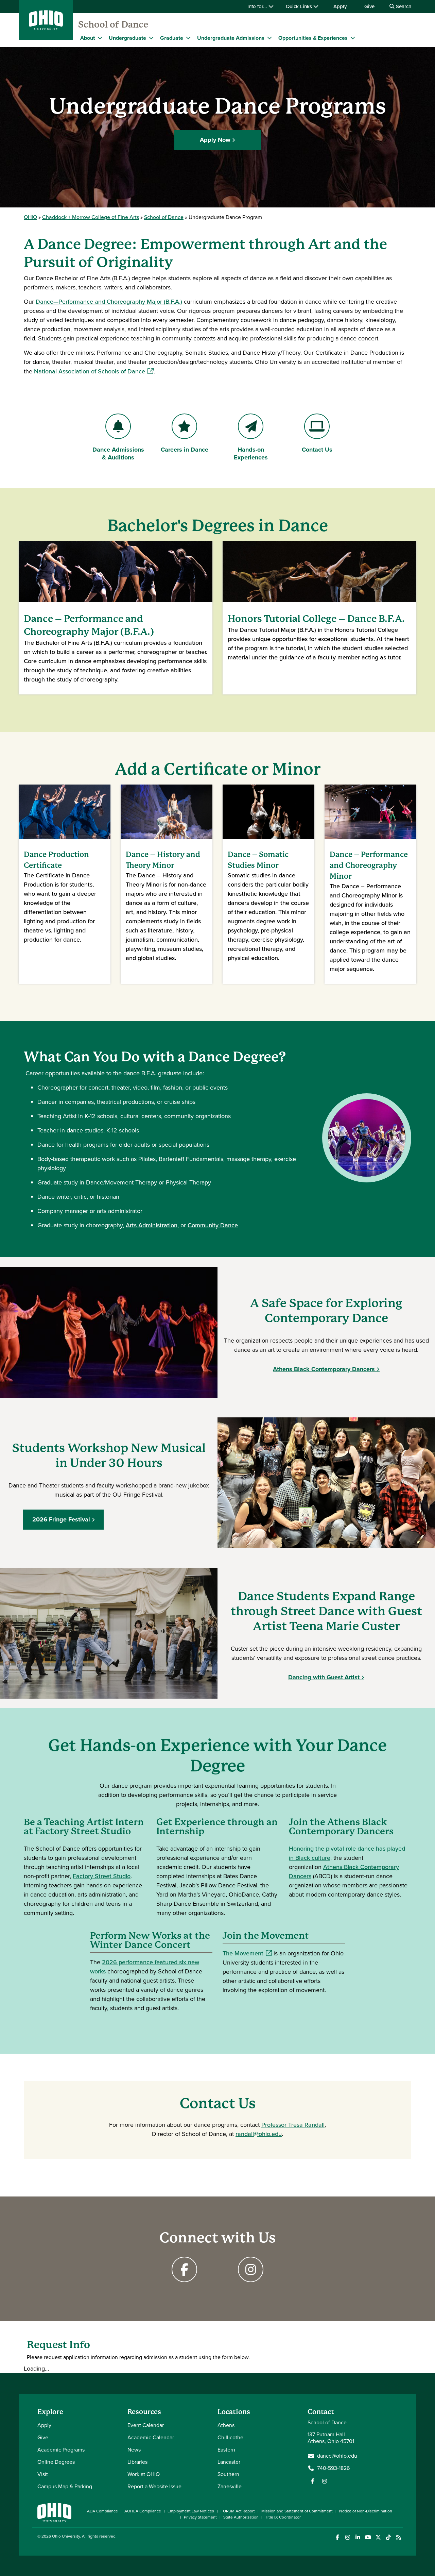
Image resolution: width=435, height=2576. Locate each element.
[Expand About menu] (100, 38)
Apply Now (215, 140)
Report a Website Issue (154, 2486)
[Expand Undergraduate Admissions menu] (269, 38)
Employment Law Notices (191, 2511)
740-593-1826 (333, 2468)
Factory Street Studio (102, 1876)
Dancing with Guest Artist (324, 1677)
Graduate (172, 38)
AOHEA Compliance (143, 2511)
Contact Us (323, 450)
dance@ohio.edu (337, 2456)
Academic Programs (61, 2450)
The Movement (247, 1953)
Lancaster (229, 2462)
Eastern (226, 2450)
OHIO (30, 217)
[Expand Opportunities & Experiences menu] (353, 38)
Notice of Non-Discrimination (366, 2511)
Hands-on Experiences (255, 453)
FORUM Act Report (238, 2511)
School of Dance (113, 24)
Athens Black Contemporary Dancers (324, 1369)
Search (403, 6)
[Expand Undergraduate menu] (151, 38)
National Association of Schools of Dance (94, 371)
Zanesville (230, 2486)
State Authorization (241, 2517)
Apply (340, 6)
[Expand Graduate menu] (188, 38)
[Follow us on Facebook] (313, 2481)
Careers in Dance (184, 450)
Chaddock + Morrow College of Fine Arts (91, 217)
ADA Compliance (102, 2511)
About (88, 38)
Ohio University (66, 2536)
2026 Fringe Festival (61, 1519)
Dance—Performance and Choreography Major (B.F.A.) (109, 302)
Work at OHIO (144, 2474)
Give (369, 6)
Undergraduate (127, 38)
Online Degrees (56, 2462)
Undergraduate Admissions (231, 38)
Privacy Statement (200, 2517)
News (134, 2450)
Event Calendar (146, 2425)
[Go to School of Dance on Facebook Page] (184, 2269)
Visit (43, 2474)
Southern (228, 2474)
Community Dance (213, 1225)
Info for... (258, 6)
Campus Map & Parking (65, 2486)
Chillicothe (230, 2437)
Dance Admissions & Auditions (118, 453)
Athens (226, 2425)
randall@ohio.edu (259, 2134)
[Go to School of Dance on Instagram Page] (251, 2269)
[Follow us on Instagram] (325, 2481)
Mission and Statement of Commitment (297, 2511)
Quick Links (300, 6)
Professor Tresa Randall (293, 2125)
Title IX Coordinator (283, 2517)
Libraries (137, 2462)
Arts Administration (152, 1225)
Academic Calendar (151, 2437)
